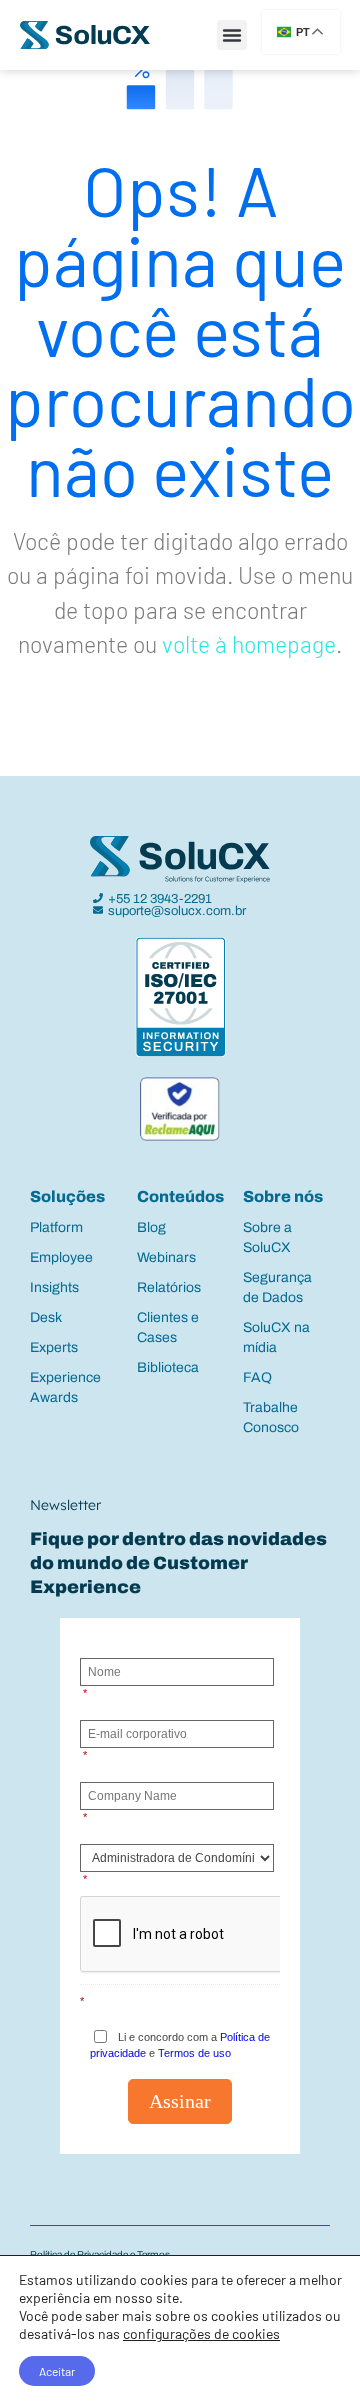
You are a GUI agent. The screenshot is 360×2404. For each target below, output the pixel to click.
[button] (232, 35)
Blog (151, 1227)
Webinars (166, 1257)
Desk (46, 1317)
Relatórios (169, 1287)
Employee (61, 1257)
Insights (54, 1287)
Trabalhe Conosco (271, 1417)
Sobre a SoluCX (267, 1237)
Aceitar (57, 2371)
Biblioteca (168, 1367)
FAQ (257, 1377)
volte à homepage (249, 644)
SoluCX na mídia (276, 1337)
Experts (54, 1347)
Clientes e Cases (168, 1327)
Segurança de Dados (277, 1287)
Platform (56, 1227)
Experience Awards (65, 1387)
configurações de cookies (201, 2333)
